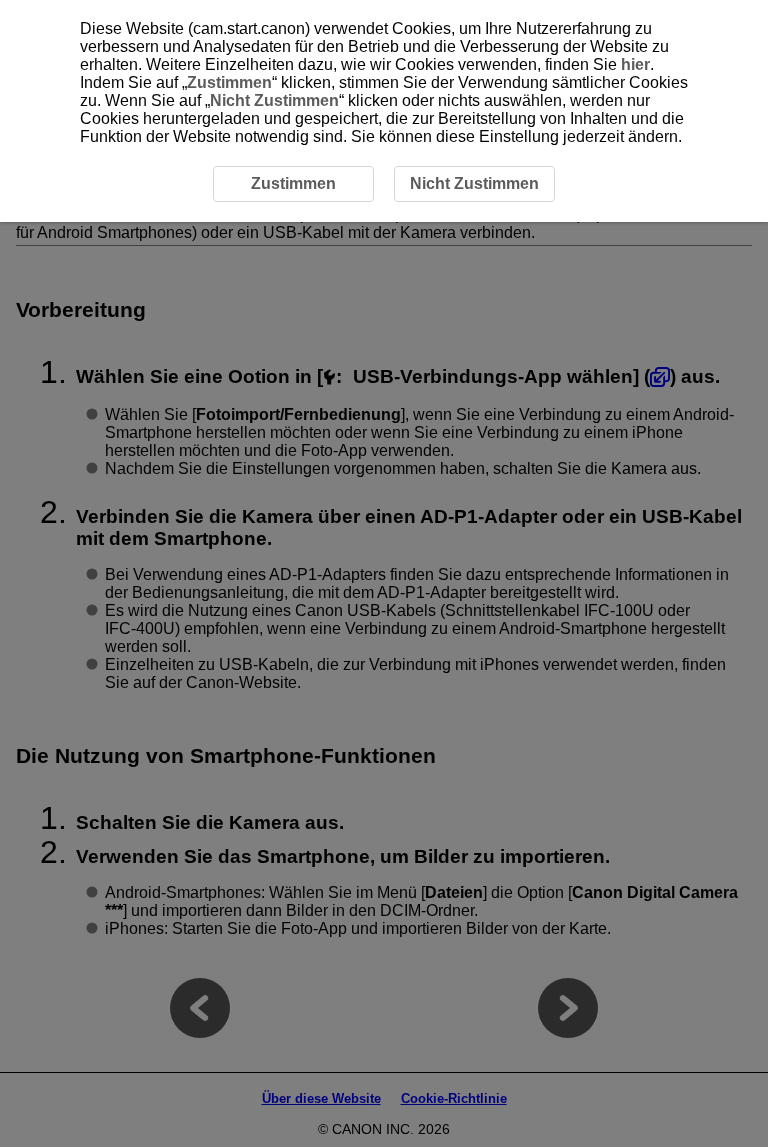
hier (635, 64)
